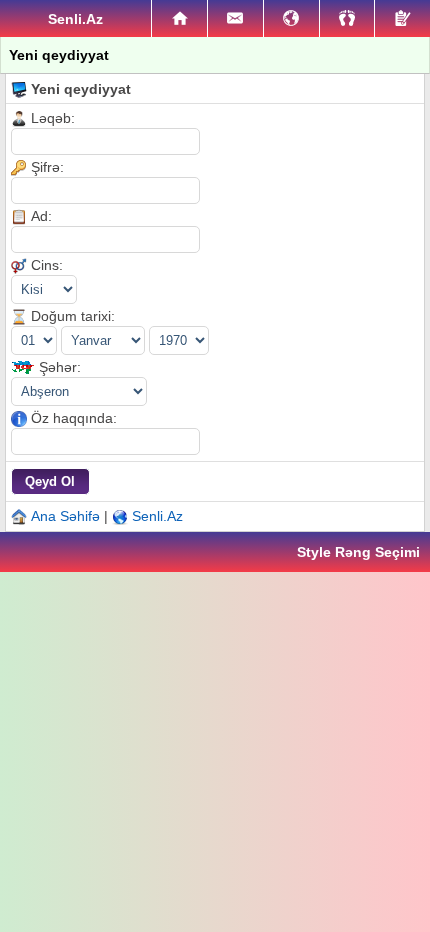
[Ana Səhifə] (179, 19)
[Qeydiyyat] (402, 18)
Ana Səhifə (65, 516)
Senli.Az (157, 516)
